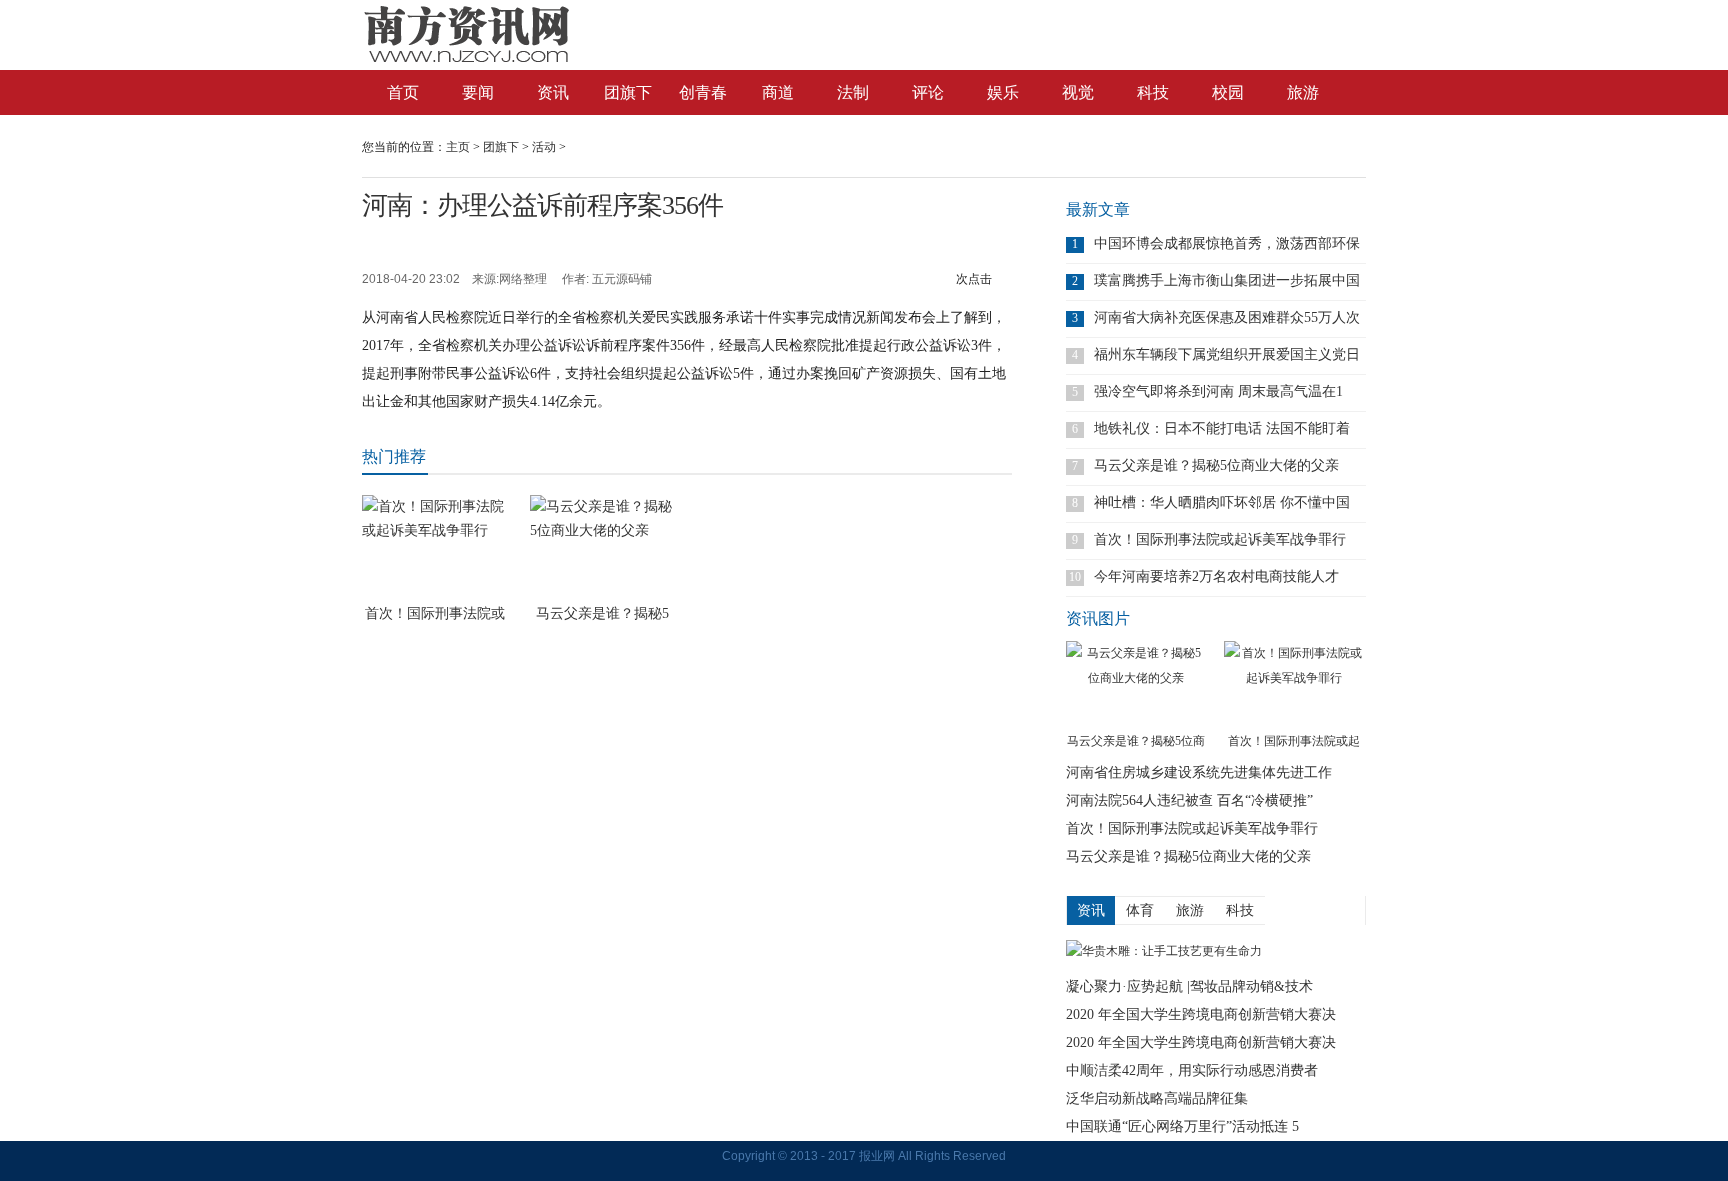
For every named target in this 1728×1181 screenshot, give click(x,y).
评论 (928, 92)
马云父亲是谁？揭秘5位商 (1136, 741)
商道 (778, 92)
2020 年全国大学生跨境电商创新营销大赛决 (1201, 1014)
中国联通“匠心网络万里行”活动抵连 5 (1182, 1126)
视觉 (1078, 92)
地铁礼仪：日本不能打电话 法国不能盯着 (1222, 428)
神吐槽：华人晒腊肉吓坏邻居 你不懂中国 (1222, 502)
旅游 (1303, 92)
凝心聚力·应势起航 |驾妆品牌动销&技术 (1189, 986)
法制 (853, 92)
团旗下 (628, 92)
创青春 (703, 92)
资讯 (553, 92)
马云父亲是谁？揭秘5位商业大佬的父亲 (1216, 465)
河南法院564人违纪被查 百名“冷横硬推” (1189, 800)
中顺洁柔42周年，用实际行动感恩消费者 (1192, 1070)
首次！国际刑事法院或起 (1294, 741)
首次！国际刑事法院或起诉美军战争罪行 (1220, 539)
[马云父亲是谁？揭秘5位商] (1136, 685)
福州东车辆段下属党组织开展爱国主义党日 (1227, 354)
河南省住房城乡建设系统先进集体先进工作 (1199, 772)
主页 (458, 147)
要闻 (478, 92)
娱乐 (1003, 92)
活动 (544, 147)
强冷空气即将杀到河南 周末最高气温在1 (1218, 391)
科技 (1153, 92)
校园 (1228, 92)
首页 (403, 92)
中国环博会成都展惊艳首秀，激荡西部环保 (1227, 243)
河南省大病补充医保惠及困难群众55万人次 (1227, 317)
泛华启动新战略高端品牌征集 (1157, 1098)
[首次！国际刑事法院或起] (1294, 685)
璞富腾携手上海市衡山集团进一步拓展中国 (1227, 280)
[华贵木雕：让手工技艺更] (1164, 951)
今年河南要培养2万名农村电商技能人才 (1216, 576)
